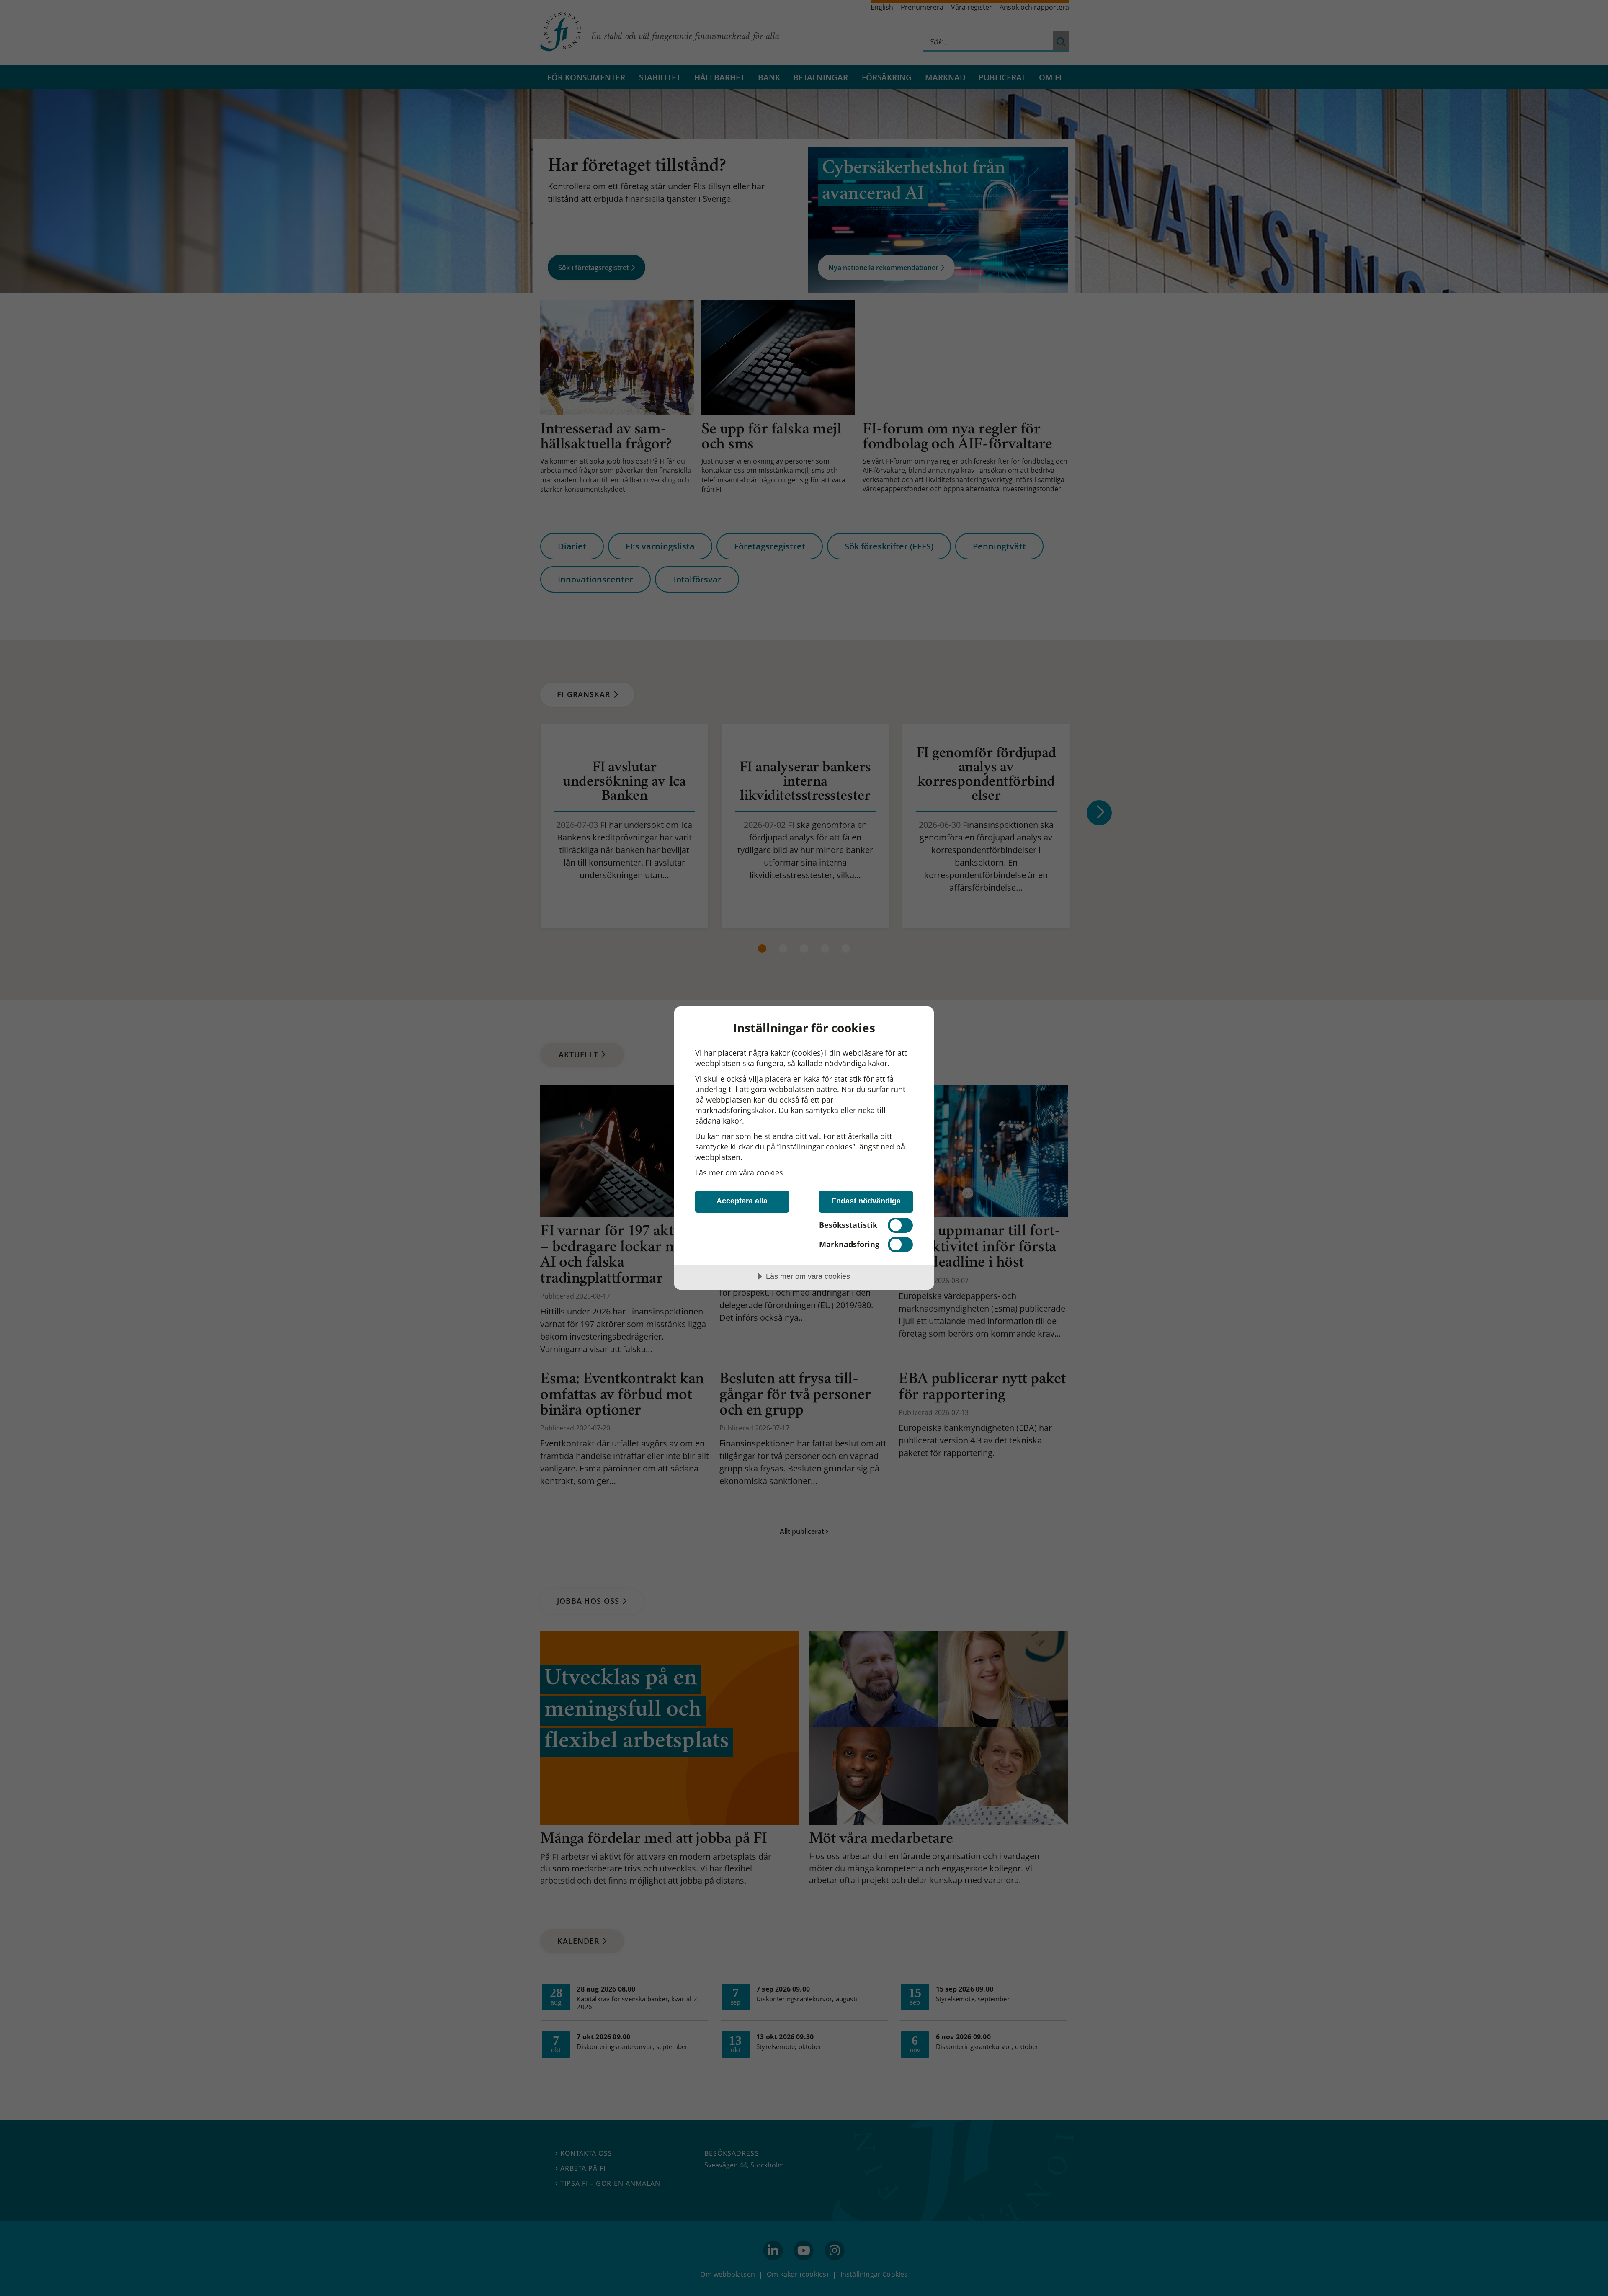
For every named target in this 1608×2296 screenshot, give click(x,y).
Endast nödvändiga (866, 1201)
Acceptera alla (742, 1201)
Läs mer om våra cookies (739, 1172)
